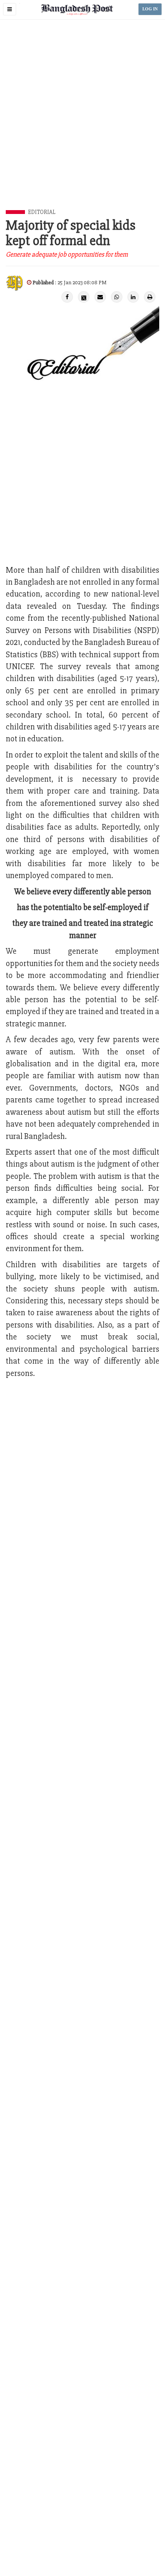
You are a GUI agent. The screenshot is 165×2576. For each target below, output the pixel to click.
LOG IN (150, 9)
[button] (10, 9)
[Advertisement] (82, 123)
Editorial (42, 212)
